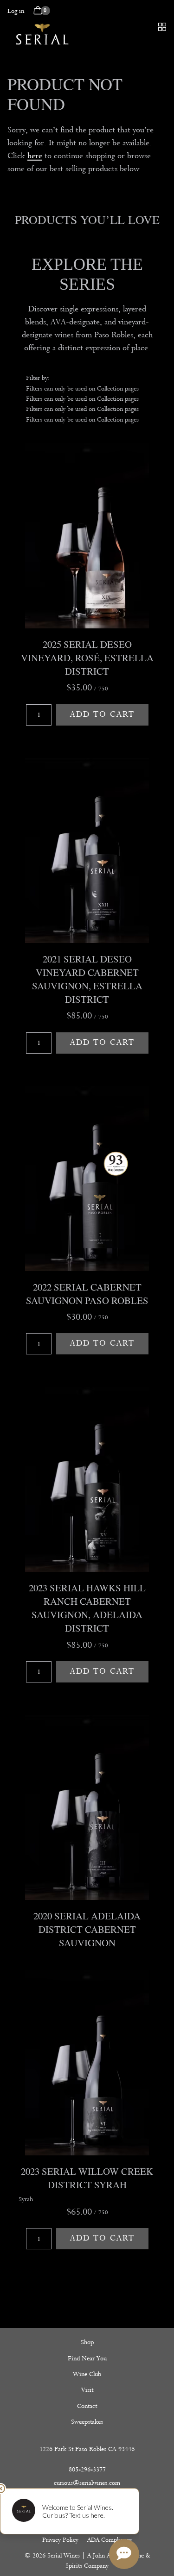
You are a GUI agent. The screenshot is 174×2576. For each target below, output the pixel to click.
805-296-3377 (87, 2469)
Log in (16, 11)
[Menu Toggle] (162, 27)
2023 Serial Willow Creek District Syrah (87, 2178)
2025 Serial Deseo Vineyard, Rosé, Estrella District (87, 658)
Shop (87, 2342)
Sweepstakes (87, 2422)
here (35, 156)
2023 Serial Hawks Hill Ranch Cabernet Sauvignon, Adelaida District (87, 1608)
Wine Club (87, 2374)
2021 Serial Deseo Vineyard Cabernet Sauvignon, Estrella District (87, 979)
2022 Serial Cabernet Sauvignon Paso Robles (87, 1294)
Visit (87, 2390)
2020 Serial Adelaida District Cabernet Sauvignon (87, 1929)
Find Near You (87, 2358)
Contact (87, 2406)
